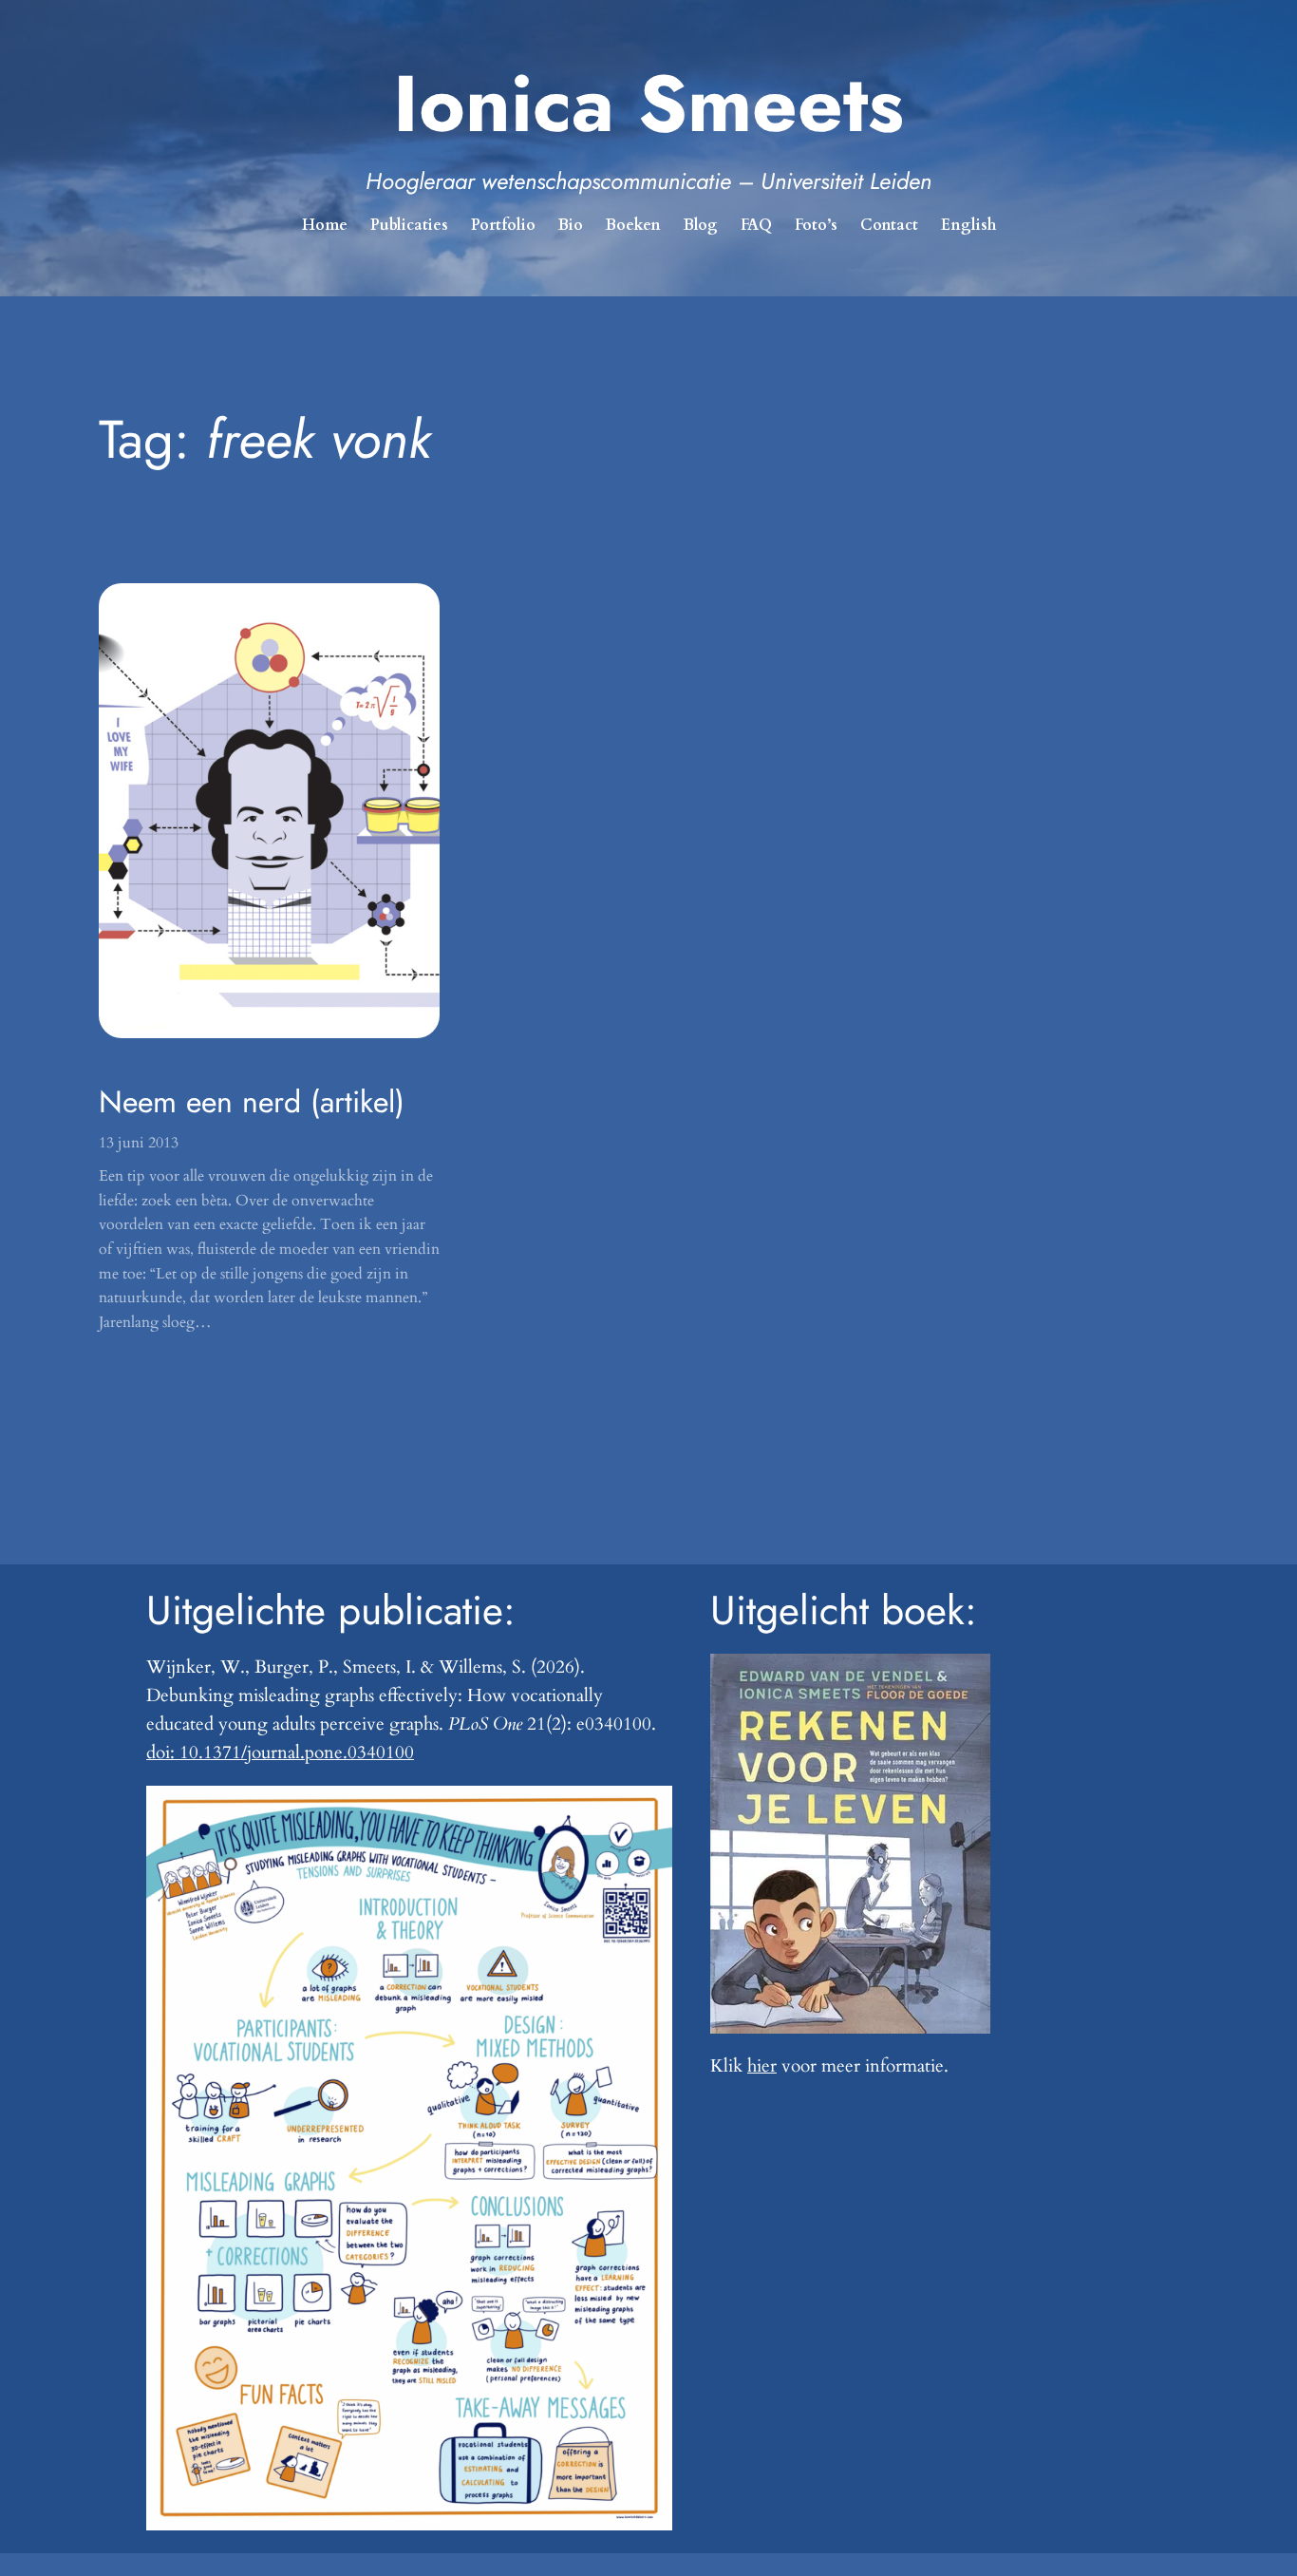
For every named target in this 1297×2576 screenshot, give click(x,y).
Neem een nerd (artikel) (252, 1102)
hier (762, 2066)
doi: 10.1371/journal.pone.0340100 (280, 1752)
